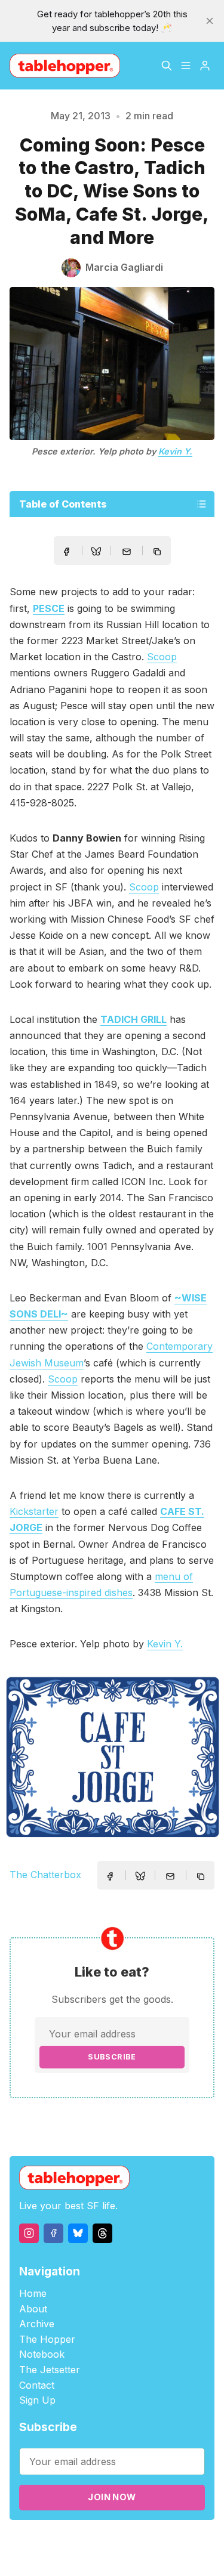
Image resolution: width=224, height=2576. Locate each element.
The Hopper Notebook (47, 2347)
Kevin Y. (175, 451)
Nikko (139, 2555)
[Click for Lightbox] (112, 1757)
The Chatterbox (45, 1875)
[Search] (167, 66)
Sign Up (37, 2400)
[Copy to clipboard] (158, 553)
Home (33, 2293)
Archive (37, 2324)
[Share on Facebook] (66, 552)
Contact (37, 2385)
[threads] (102, 2233)
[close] (210, 21)
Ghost (183, 2541)
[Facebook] (53, 2233)
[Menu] (186, 66)
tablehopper (81, 2541)
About (33, 2309)
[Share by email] (127, 552)
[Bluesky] (78, 2233)
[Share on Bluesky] (96, 553)
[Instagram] (29, 2233)
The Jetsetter (50, 2370)
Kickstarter (34, 1511)
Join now (112, 2497)
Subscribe (112, 2057)
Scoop (162, 657)
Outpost (89, 2555)
